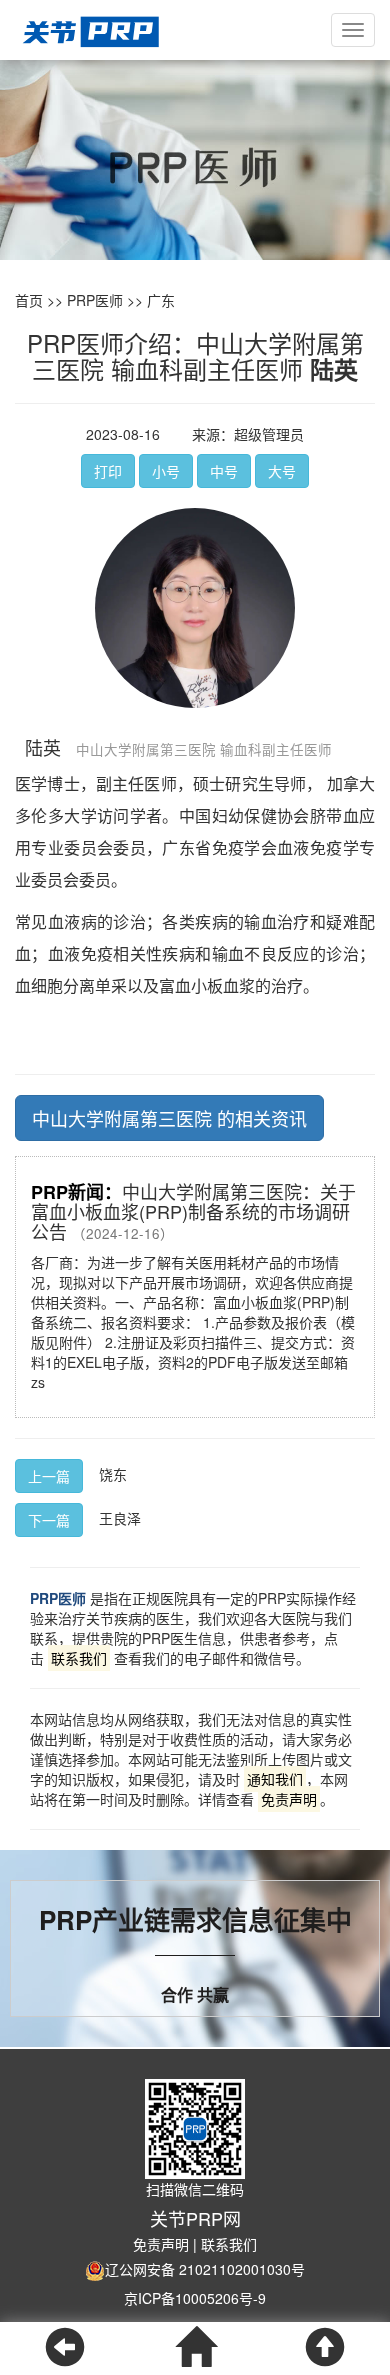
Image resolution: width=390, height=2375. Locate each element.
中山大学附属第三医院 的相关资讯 (169, 1118)
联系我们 (229, 2244)
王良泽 (120, 1518)
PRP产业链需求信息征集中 (195, 1919)
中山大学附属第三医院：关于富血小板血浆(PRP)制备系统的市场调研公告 (193, 1211)
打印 (108, 471)
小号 (166, 471)
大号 (282, 471)
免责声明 (161, 2244)
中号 (224, 471)
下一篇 (49, 1520)
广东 (161, 300)
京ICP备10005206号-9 (195, 2298)
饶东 (113, 1474)
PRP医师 (95, 300)
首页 (29, 300)
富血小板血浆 (207, 985)
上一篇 (49, 1476)
